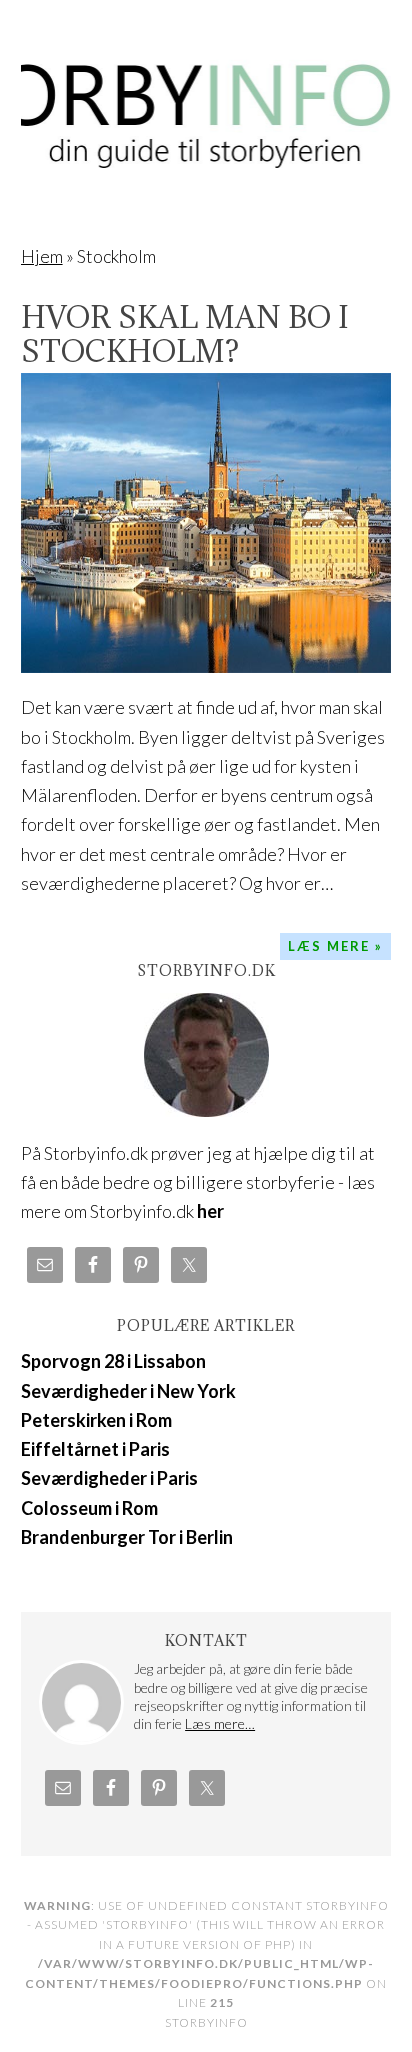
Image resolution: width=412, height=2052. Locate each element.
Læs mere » (335, 946)
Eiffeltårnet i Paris (95, 1449)
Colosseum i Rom (89, 1508)
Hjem (42, 256)
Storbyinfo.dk (206, 102)
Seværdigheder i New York (128, 1391)
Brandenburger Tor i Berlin (127, 1537)
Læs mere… (220, 1723)
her (210, 1211)
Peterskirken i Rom (96, 1420)
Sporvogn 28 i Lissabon (113, 1361)
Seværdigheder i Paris (109, 1478)
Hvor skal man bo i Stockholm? (185, 334)
